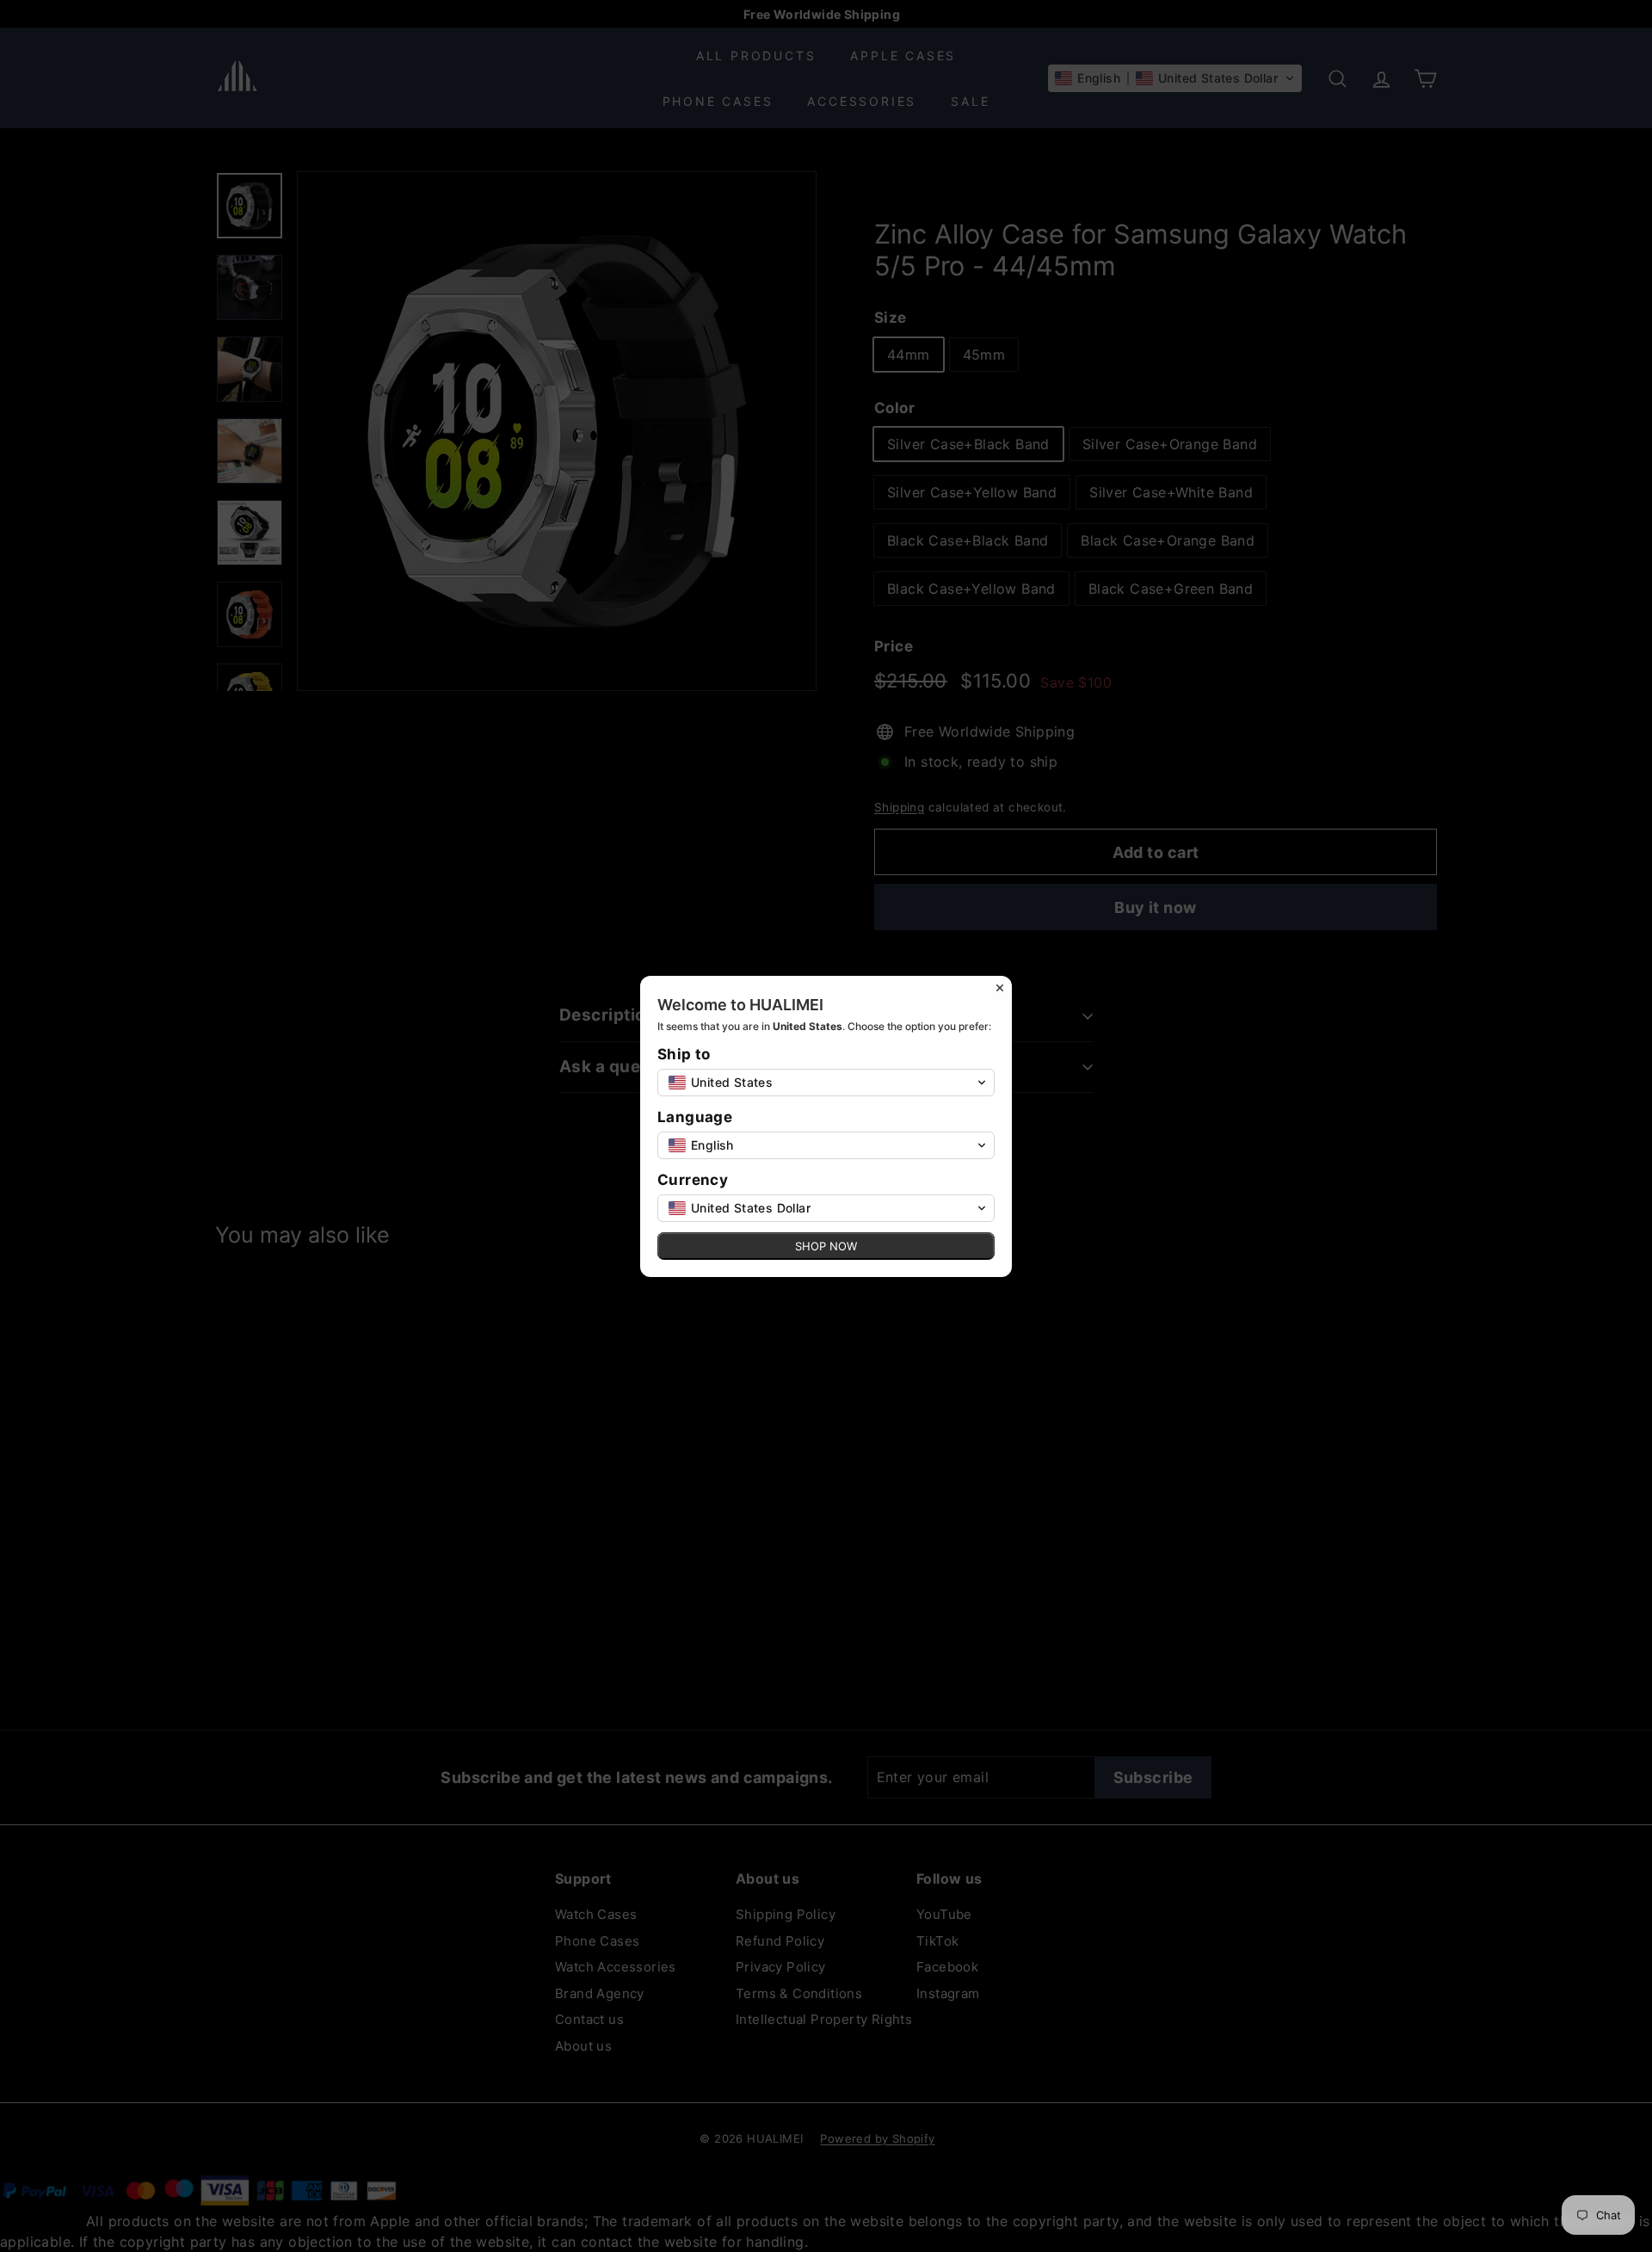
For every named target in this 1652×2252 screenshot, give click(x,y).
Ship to (684, 1055)
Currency (693, 1180)
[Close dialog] (1000, 988)
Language (695, 1117)
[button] (826, 1083)
